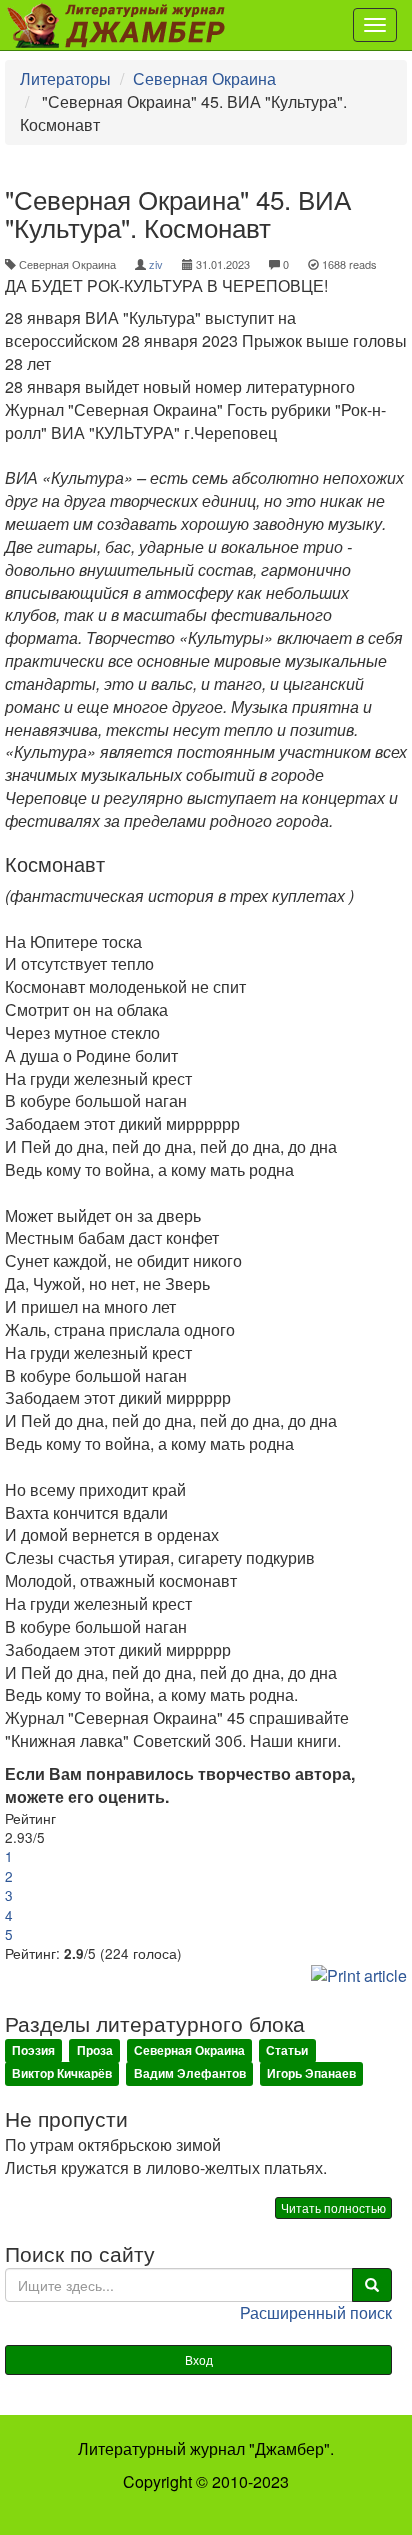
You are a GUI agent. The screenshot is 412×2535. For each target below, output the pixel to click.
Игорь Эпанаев (311, 2074)
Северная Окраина (204, 78)
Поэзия (33, 2051)
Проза (95, 2051)
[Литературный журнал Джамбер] (122, 25)
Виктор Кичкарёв (62, 2074)
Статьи (287, 2051)
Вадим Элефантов (190, 2074)
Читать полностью (333, 2207)
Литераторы (65, 78)
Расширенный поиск (316, 2312)
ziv (156, 264)
